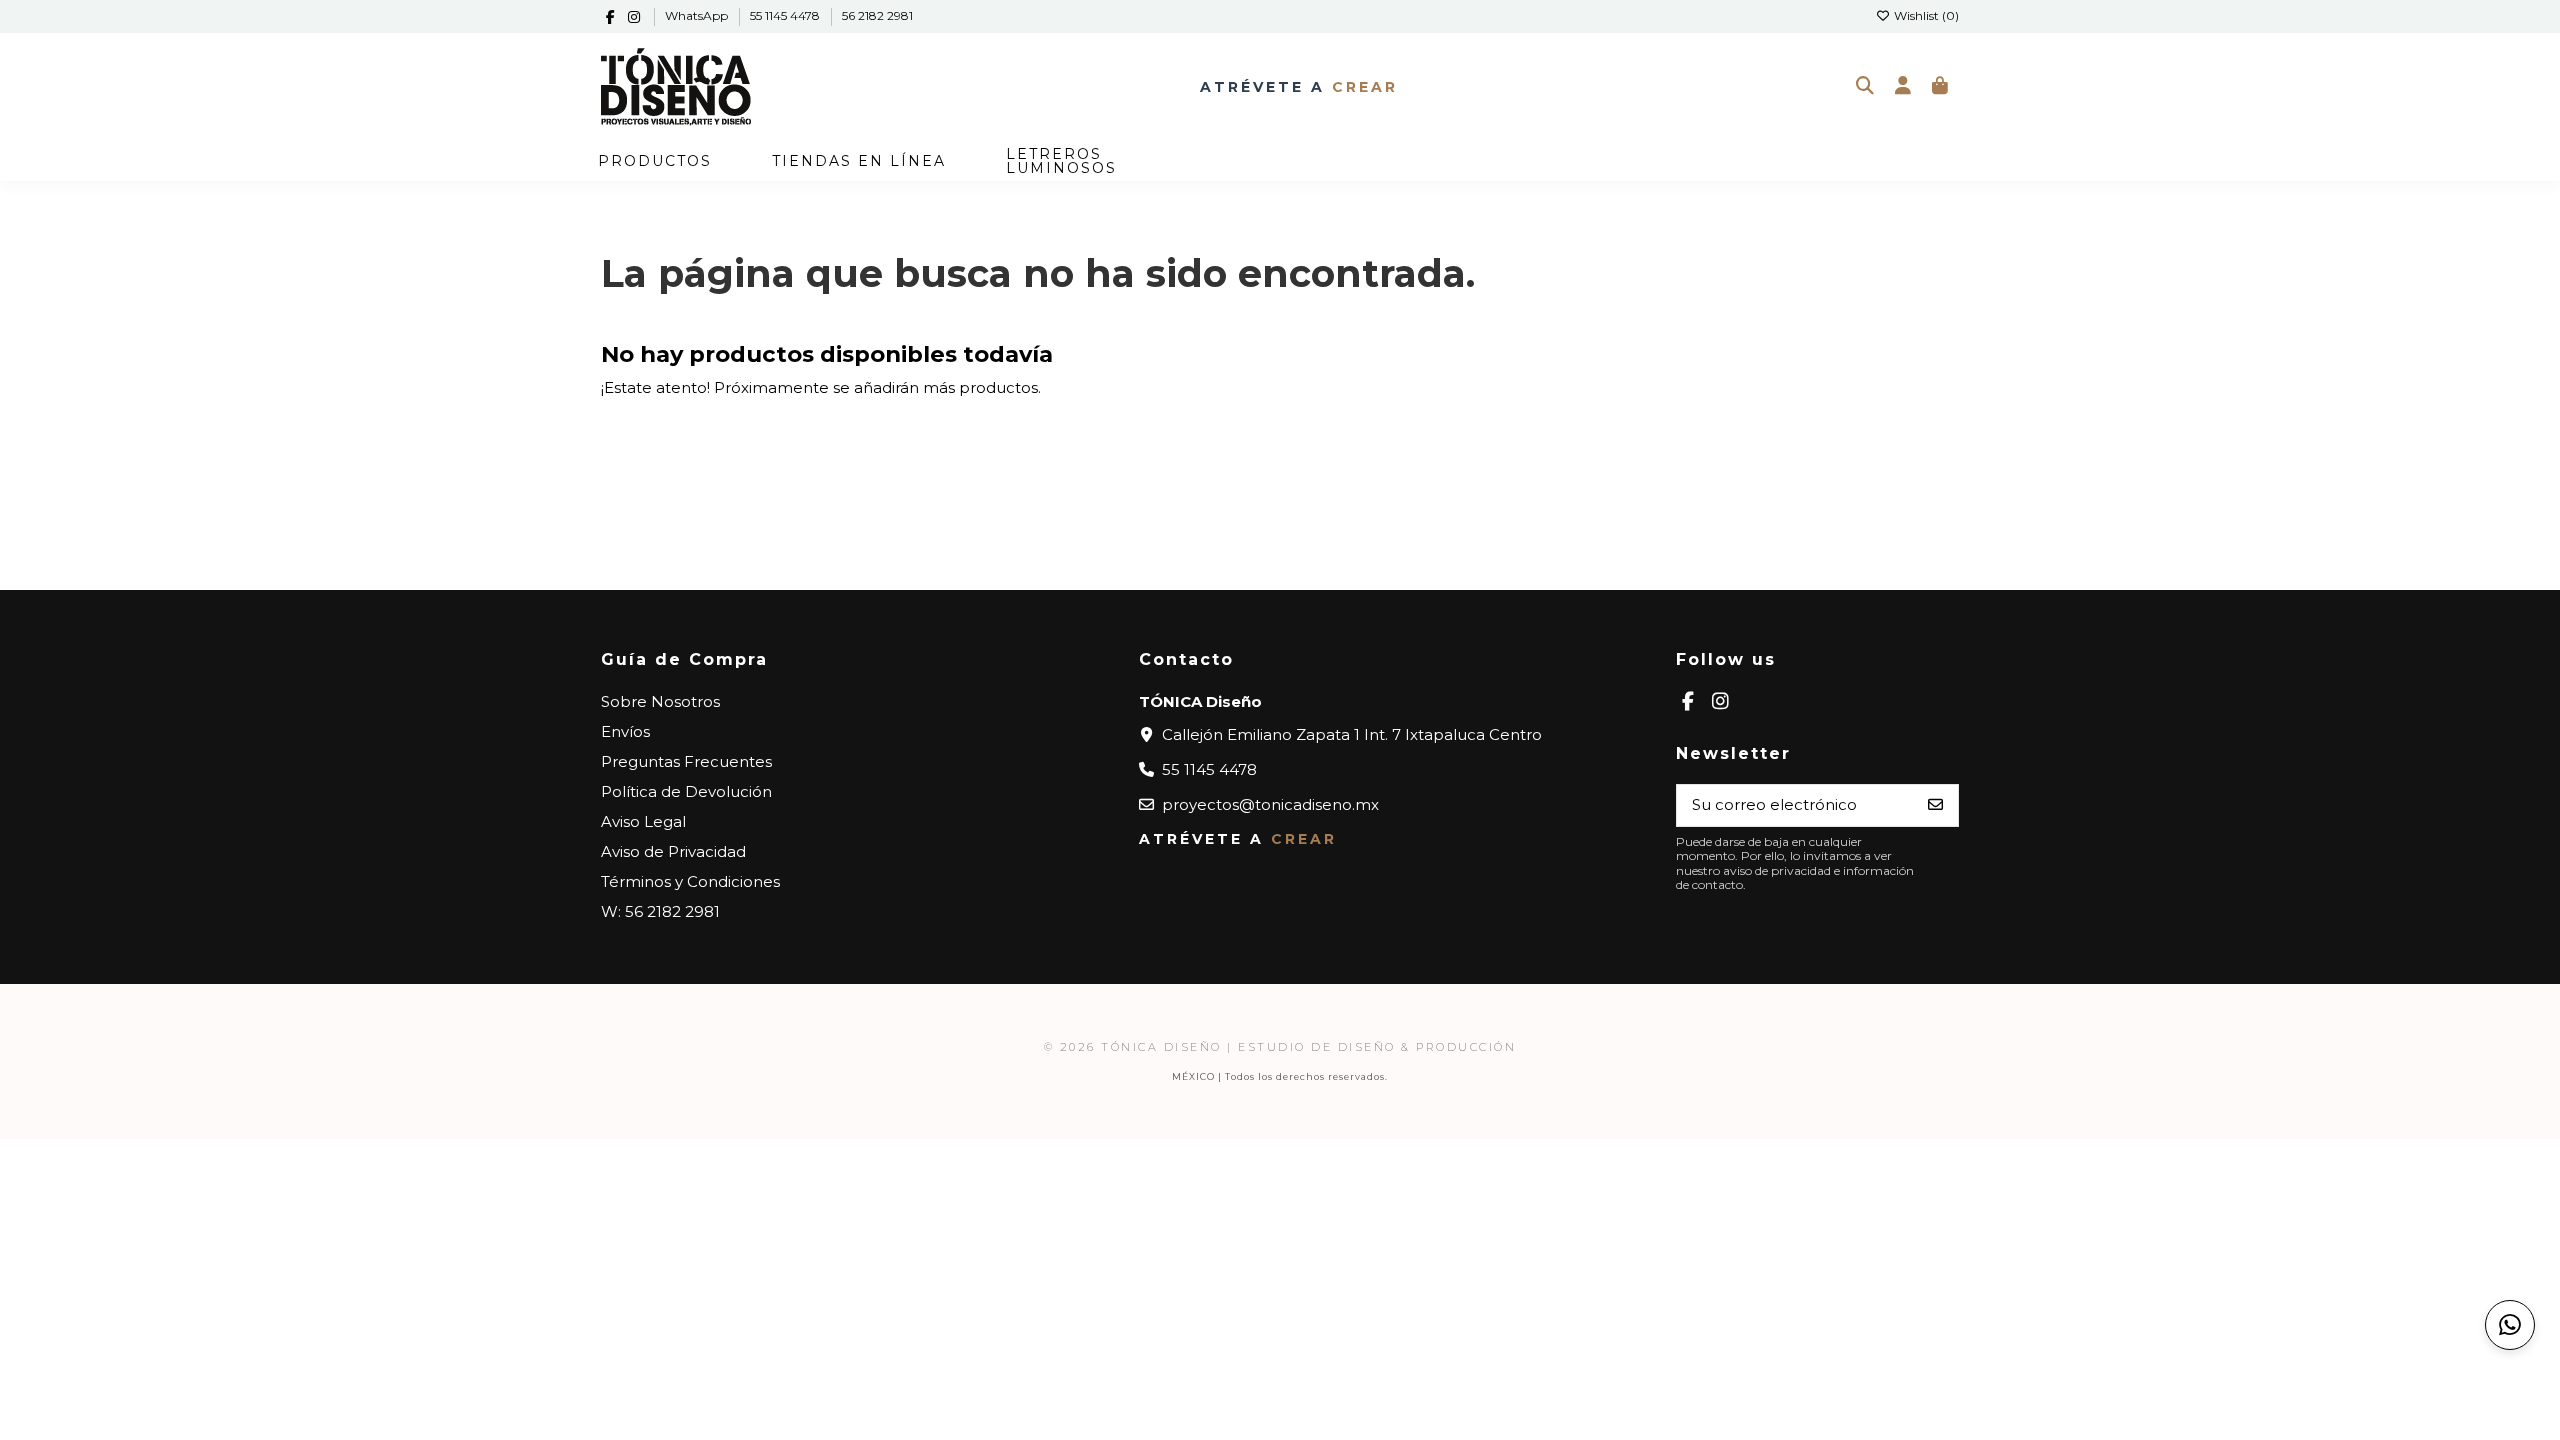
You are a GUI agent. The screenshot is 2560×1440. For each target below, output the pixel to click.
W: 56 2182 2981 (660, 911)
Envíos (625, 731)
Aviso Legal (643, 821)
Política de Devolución (686, 791)
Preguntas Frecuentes (686, 761)
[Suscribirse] (1935, 805)
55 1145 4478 (786, 15)
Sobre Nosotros (660, 701)
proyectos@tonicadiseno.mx (1270, 804)
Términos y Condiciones (690, 881)
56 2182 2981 (877, 15)
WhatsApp (698, 15)
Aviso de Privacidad (673, 851)
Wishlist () (1925, 15)
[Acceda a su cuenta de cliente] (1902, 87)
